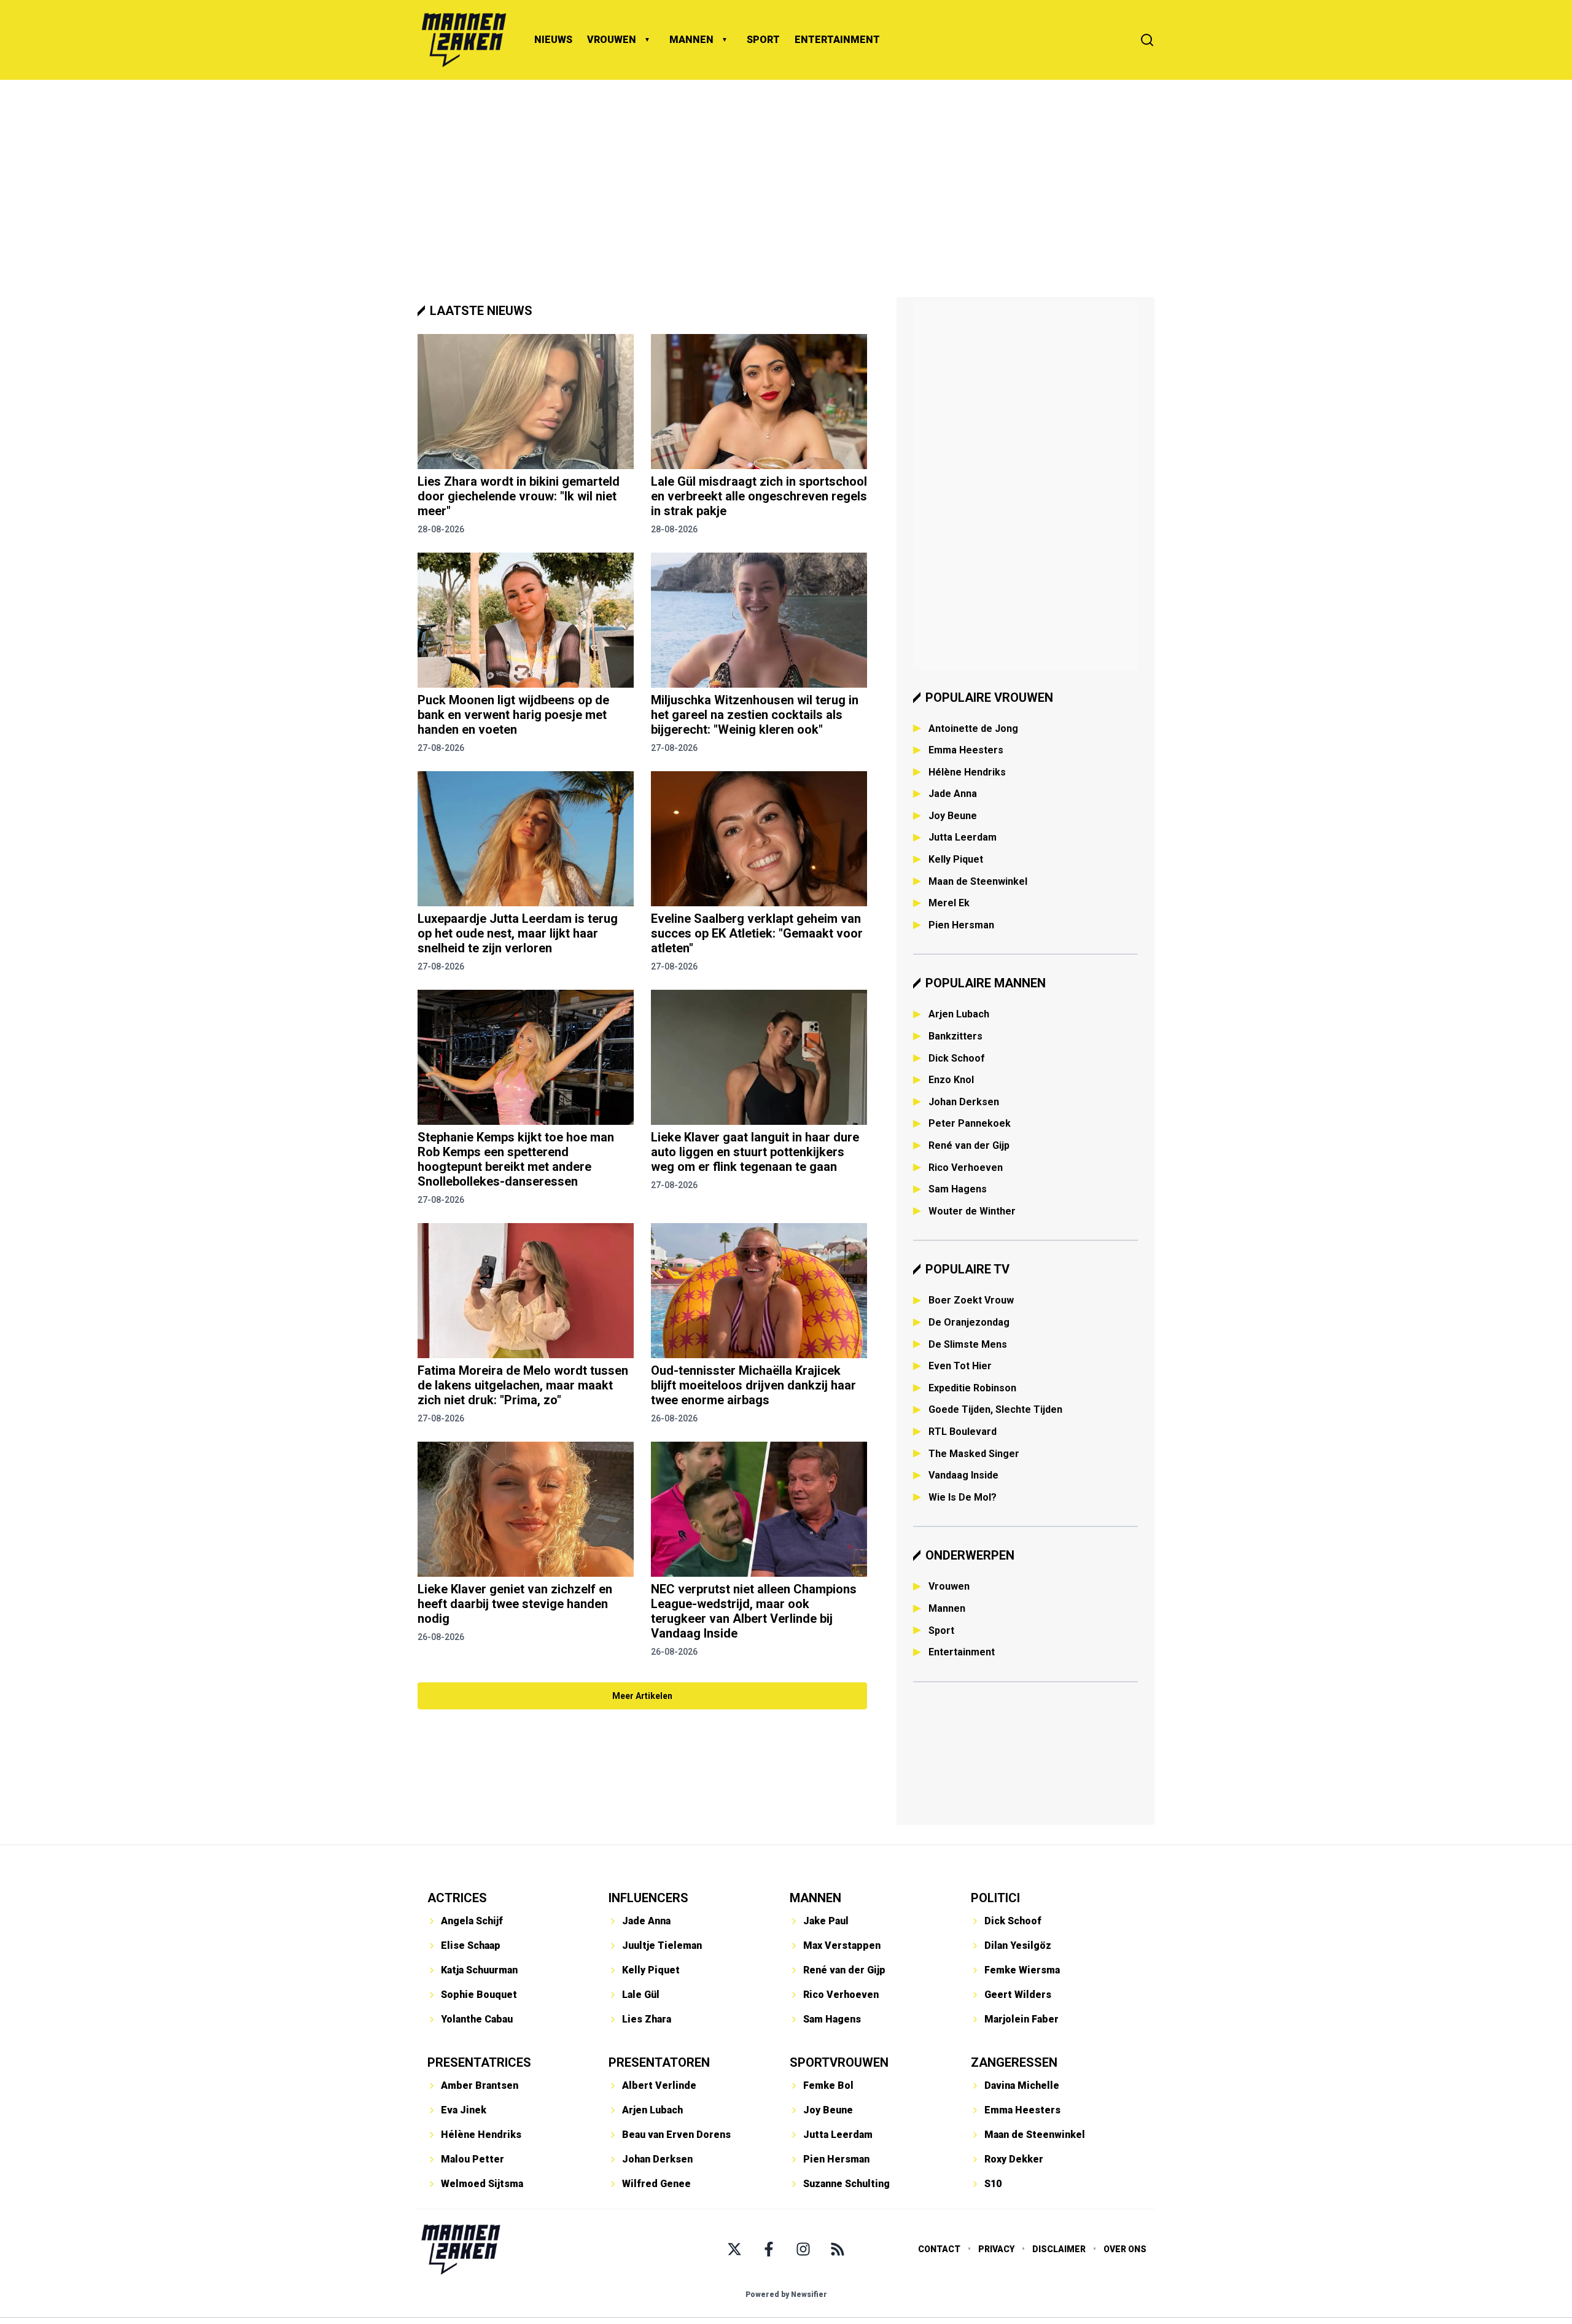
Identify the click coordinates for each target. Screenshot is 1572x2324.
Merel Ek (949, 903)
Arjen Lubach (959, 1014)
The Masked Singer (974, 1454)
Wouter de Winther (972, 1211)
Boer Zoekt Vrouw (971, 1300)
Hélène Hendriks (967, 772)
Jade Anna (953, 794)
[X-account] (734, 2249)
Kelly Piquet (956, 859)
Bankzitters (955, 1036)
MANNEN (691, 40)
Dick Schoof (957, 1058)
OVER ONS (1125, 2249)
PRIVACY (996, 2249)
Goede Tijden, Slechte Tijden (995, 1409)
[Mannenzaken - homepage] (464, 40)
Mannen (947, 1608)
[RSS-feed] (838, 2249)
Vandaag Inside (963, 1475)
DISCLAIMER (1059, 2249)
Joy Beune (953, 816)
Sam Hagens (958, 1189)
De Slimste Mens (968, 1344)
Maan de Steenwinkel (978, 881)
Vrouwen (949, 1586)
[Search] (1147, 40)
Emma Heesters (966, 750)
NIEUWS (553, 40)
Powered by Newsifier (786, 2295)
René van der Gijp (969, 1145)
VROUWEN (612, 40)
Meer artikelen (642, 1696)
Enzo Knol (951, 1080)
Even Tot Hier (960, 1366)
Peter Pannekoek (970, 1123)
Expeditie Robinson (972, 1388)
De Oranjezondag (969, 1322)
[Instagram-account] (803, 2249)
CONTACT (939, 2249)
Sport (941, 1630)
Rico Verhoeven (966, 1168)
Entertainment (962, 1652)
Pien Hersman (961, 925)
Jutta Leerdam (963, 837)
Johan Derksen (964, 1102)
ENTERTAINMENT (837, 40)
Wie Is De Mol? (963, 1497)
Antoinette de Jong (973, 729)
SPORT (763, 40)
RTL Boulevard (963, 1432)
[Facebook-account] (769, 2249)
